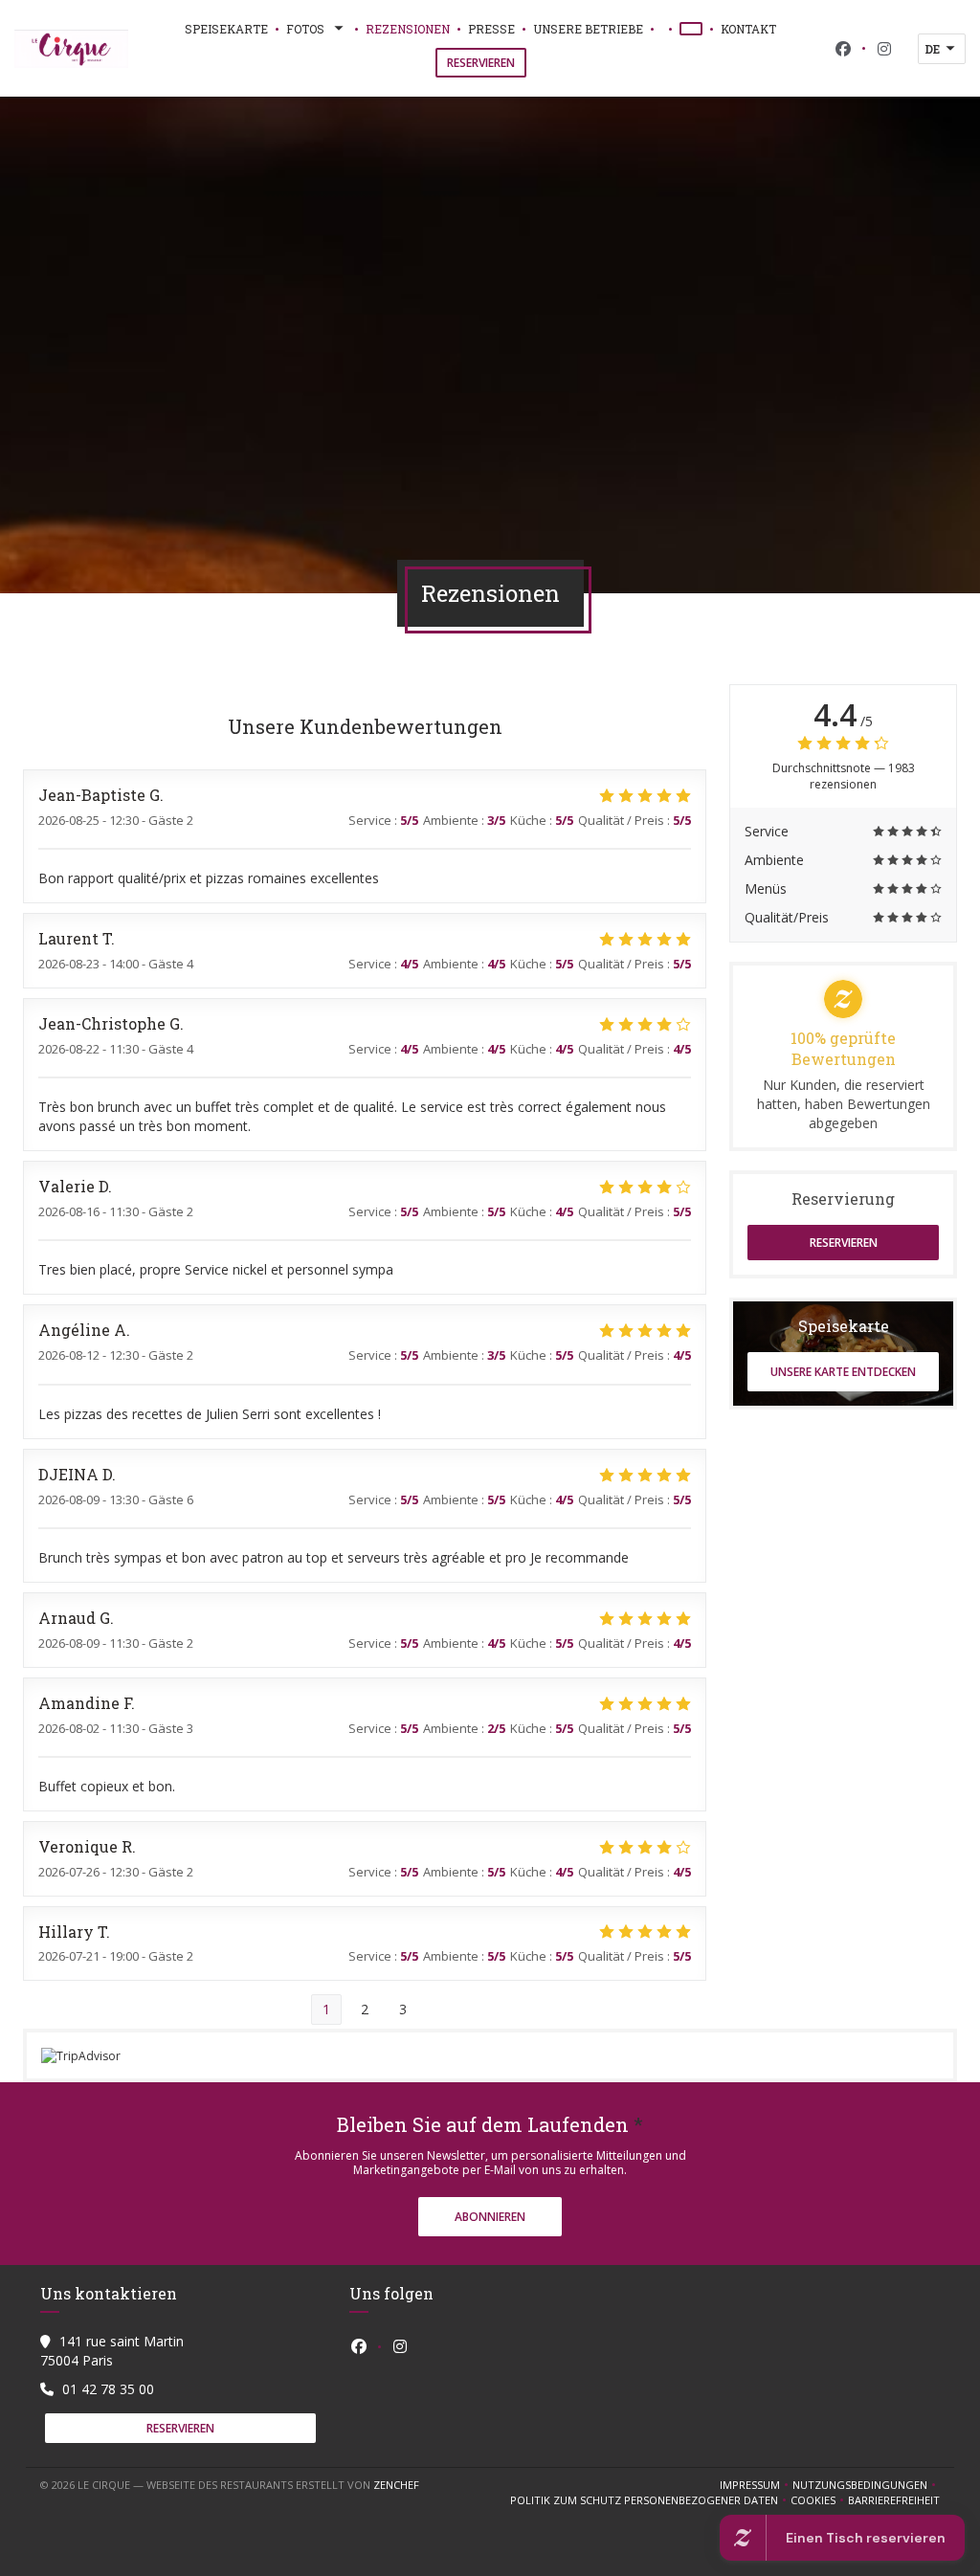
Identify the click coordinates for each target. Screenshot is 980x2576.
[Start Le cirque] (71, 49)
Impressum (756, 2485)
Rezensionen (408, 29)
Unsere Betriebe (588, 29)
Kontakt (748, 29)
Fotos (305, 29)
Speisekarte (226, 29)
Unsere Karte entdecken (843, 1372)
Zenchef (396, 2485)
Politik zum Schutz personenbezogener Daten (650, 2500)
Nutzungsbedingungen (866, 2485)
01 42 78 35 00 (108, 2389)
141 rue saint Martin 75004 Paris (112, 2351)
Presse (491, 29)
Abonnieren (490, 2217)
